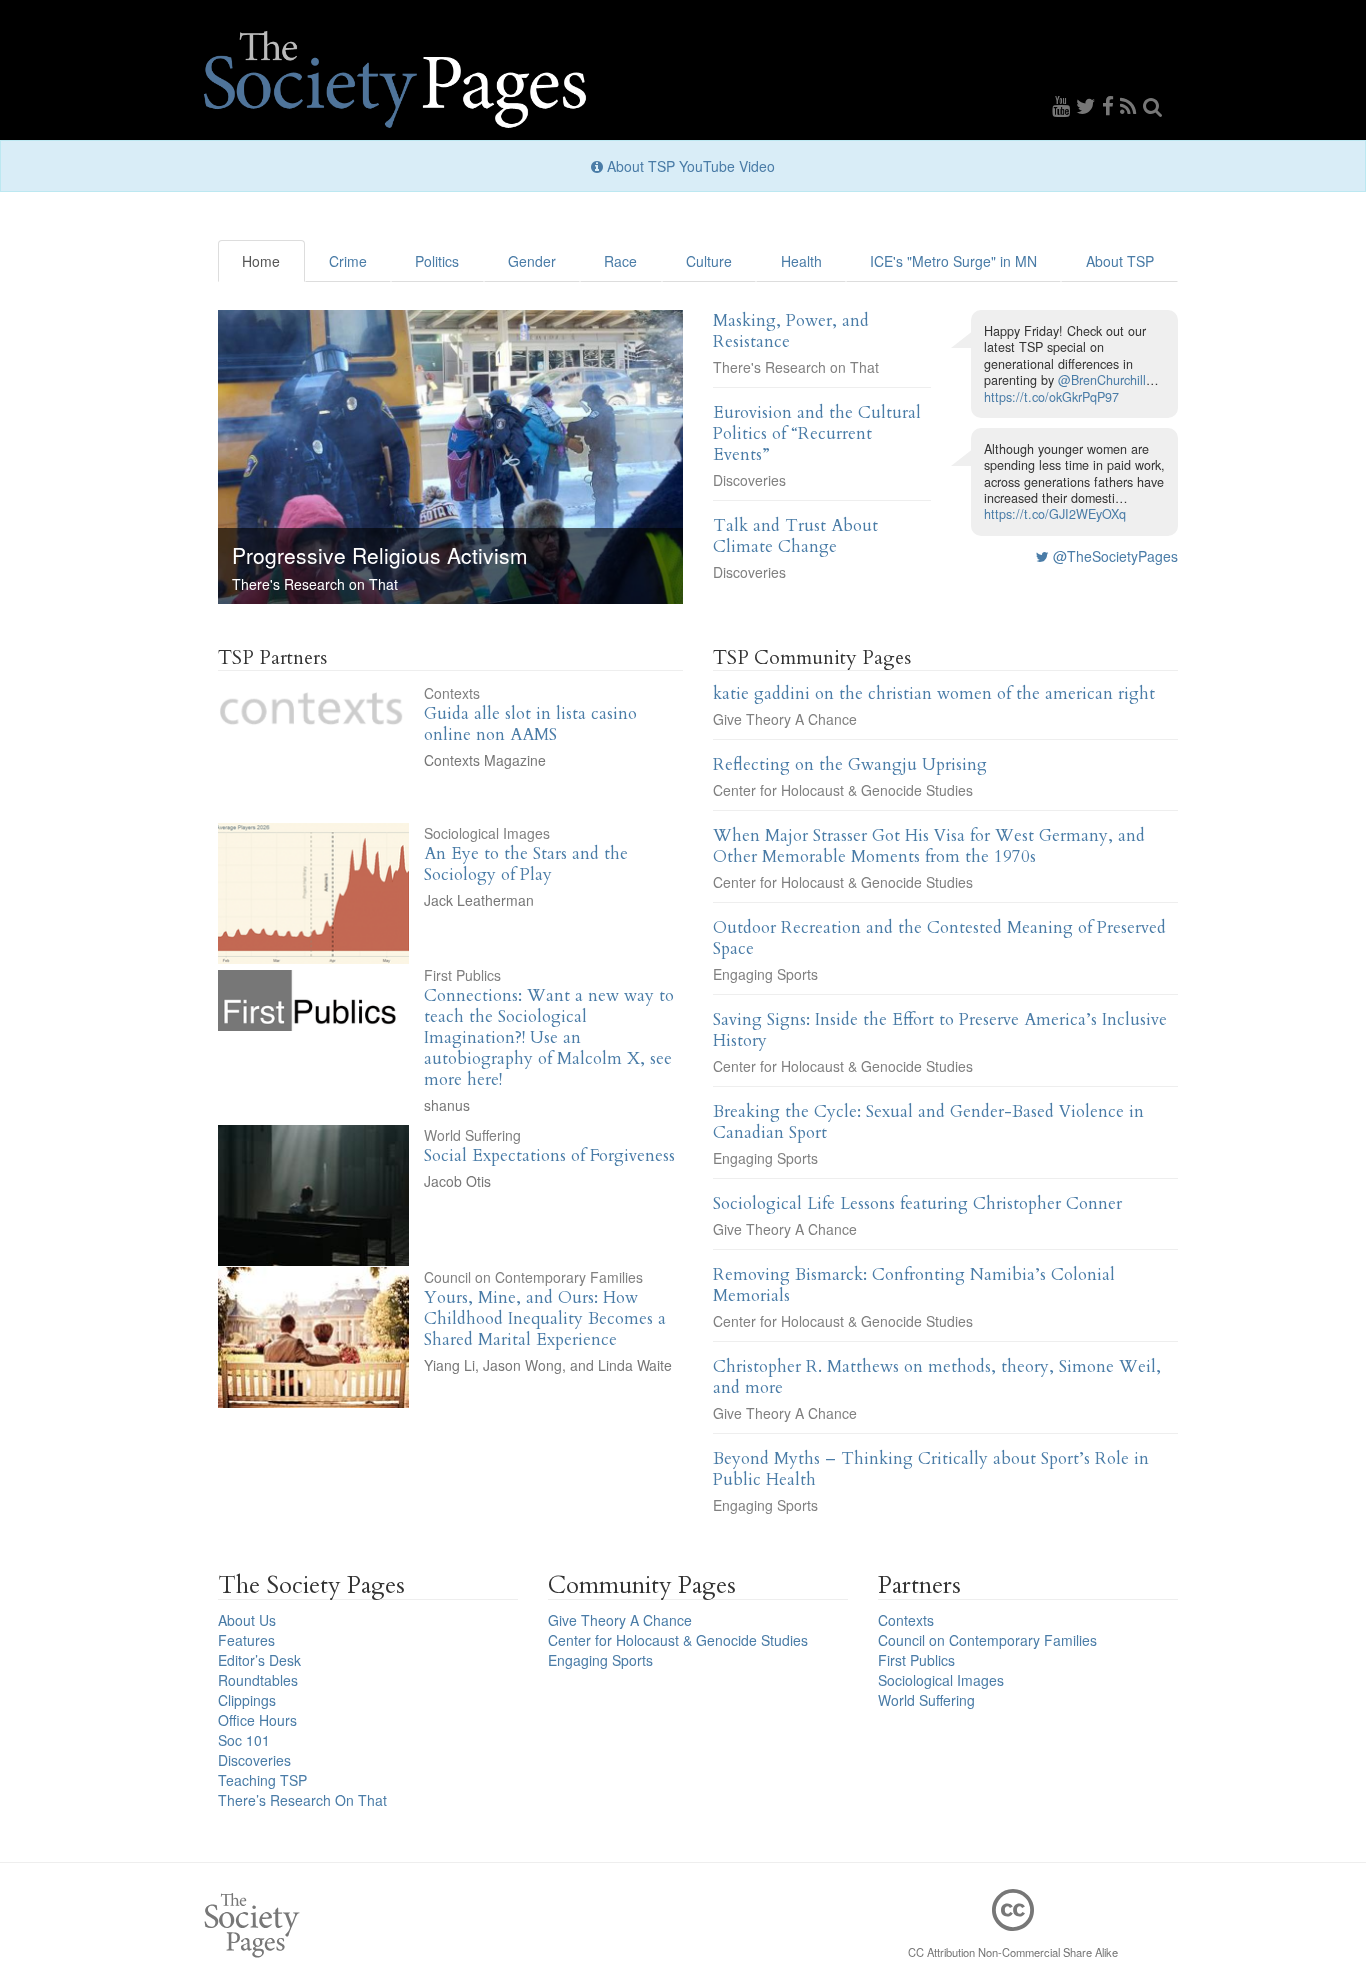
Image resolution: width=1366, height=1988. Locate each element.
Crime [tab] (348, 261)
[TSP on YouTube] (1064, 105)
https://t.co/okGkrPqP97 (1051, 397)
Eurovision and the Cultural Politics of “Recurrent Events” (817, 433)
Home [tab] (261, 261)
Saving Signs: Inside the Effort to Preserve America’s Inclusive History (940, 1030)
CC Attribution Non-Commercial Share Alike (1013, 1952)
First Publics (462, 975)
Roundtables (258, 1680)
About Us (247, 1620)
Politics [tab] (437, 261)
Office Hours (257, 1720)
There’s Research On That (302, 1800)
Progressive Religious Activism (380, 555)
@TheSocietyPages (1113, 556)
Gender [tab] (532, 261)
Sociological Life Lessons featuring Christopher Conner (917, 1203)
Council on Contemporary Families (533, 1277)
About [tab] (1120, 261)
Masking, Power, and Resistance (791, 331)
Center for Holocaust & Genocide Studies (843, 790)
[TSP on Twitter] (1089, 105)
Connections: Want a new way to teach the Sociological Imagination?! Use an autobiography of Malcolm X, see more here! (549, 1037)
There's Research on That (315, 584)
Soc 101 (244, 1740)
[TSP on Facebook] (1111, 105)
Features (246, 1640)
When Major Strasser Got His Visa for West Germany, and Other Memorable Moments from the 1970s (929, 846)
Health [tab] (801, 261)
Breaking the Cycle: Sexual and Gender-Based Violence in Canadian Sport (928, 1122)
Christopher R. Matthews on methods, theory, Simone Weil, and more (937, 1377)
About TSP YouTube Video (689, 166)
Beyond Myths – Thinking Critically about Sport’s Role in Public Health (931, 1469)
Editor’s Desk (259, 1660)
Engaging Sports (765, 974)
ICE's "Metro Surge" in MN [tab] (953, 261)
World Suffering (472, 1135)
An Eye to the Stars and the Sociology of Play (526, 864)
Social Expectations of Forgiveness (549, 1155)
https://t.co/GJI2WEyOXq (1055, 514)
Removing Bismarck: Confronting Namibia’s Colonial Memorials (914, 1285)
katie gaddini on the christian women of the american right (934, 693)
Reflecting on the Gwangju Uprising (850, 764)
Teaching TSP (262, 1780)
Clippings (247, 1700)
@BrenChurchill (1102, 380)
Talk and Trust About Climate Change (795, 536)
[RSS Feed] (1131, 105)
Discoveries (749, 480)
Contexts (452, 693)
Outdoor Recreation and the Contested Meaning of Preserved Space (939, 938)
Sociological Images (487, 833)
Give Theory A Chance (785, 719)
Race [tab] (620, 261)
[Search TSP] (1153, 105)
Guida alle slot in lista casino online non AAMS (530, 724)
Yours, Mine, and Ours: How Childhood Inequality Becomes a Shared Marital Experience (545, 1318)
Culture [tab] (709, 261)
